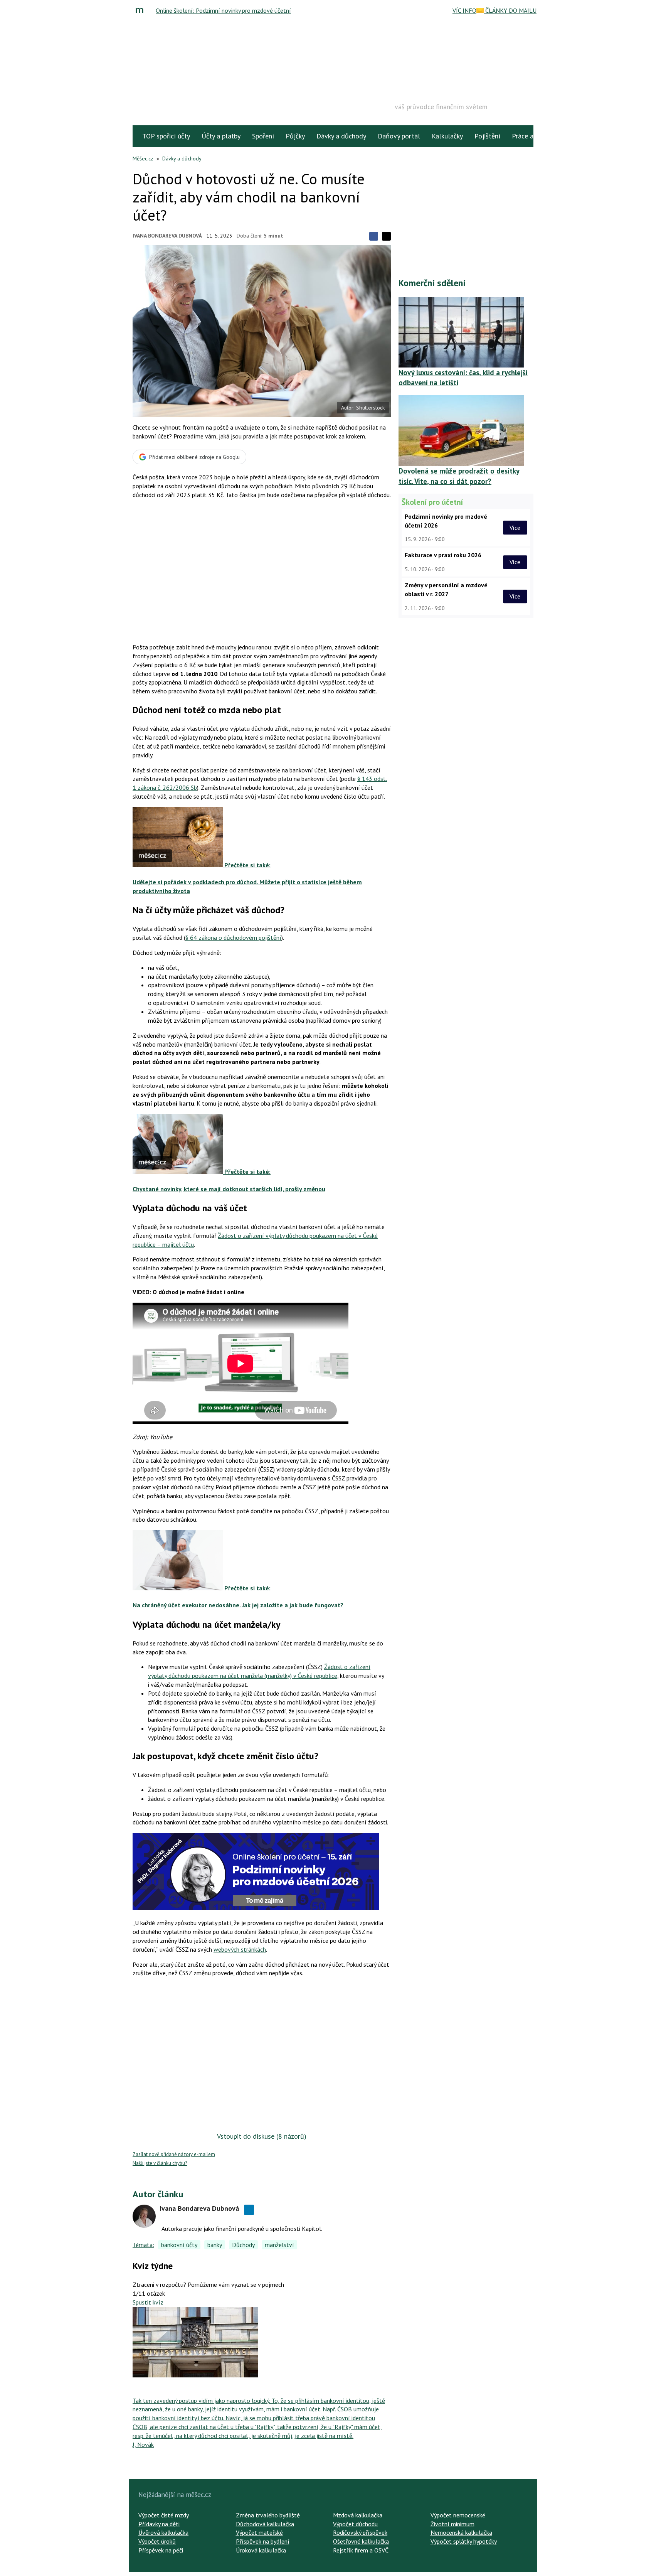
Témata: (143, 2245)
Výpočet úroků (157, 2541)
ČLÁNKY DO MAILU (510, 10)
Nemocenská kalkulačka (461, 2532)
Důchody (243, 2245)
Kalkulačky (447, 136)
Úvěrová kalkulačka (163, 2532)
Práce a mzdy (531, 136)
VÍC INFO (464, 10)
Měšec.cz (143, 158)
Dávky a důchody (341, 136)
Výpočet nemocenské (458, 2515)
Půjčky (295, 136)
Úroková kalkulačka (261, 2550)
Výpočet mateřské (259, 2532)
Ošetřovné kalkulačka (361, 2541)
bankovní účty (179, 2245)
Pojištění (487, 136)
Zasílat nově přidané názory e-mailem (174, 2154)
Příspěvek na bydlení (263, 2541)
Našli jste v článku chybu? (160, 2163)
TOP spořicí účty (166, 136)
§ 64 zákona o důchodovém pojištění (233, 937)
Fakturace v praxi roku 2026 (443, 555)
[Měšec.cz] (141, 10)
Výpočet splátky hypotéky (464, 2541)
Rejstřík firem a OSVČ (361, 2550)
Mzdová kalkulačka (358, 2515)
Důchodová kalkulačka (265, 2524)
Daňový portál (399, 136)
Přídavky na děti (159, 2524)
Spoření (263, 136)
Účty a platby (221, 136)
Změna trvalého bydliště (268, 2515)
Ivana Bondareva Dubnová (167, 236)
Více (515, 528)
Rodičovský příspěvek (360, 2532)
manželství (279, 2245)
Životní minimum (452, 2524)
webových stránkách (240, 1949)
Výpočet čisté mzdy (164, 2515)
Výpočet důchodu (355, 2524)
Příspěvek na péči (161, 2550)
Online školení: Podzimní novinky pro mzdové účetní (223, 10)
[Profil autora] (144, 2216)
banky (215, 2245)
